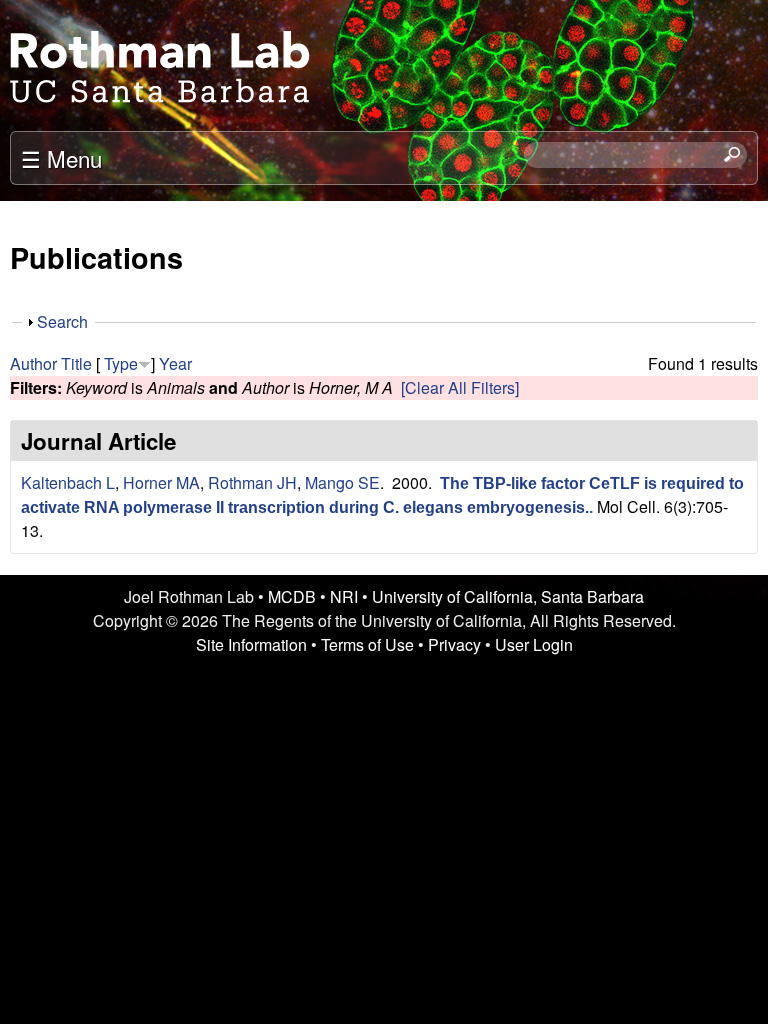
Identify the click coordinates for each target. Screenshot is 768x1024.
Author (33, 363)
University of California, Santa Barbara (508, 596)
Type (121, 363)
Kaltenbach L (68, 482)
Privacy (454, 644)
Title (76, 363)
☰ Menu (61, 158)
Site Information (251, 644)
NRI (344, 596)
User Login (534, 644)
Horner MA (161, 482)
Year (175, 363)
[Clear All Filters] (460, 387)
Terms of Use (367, 644)
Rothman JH (252, 482)
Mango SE (342, 482)
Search (62, 321)
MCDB (292, 596)
